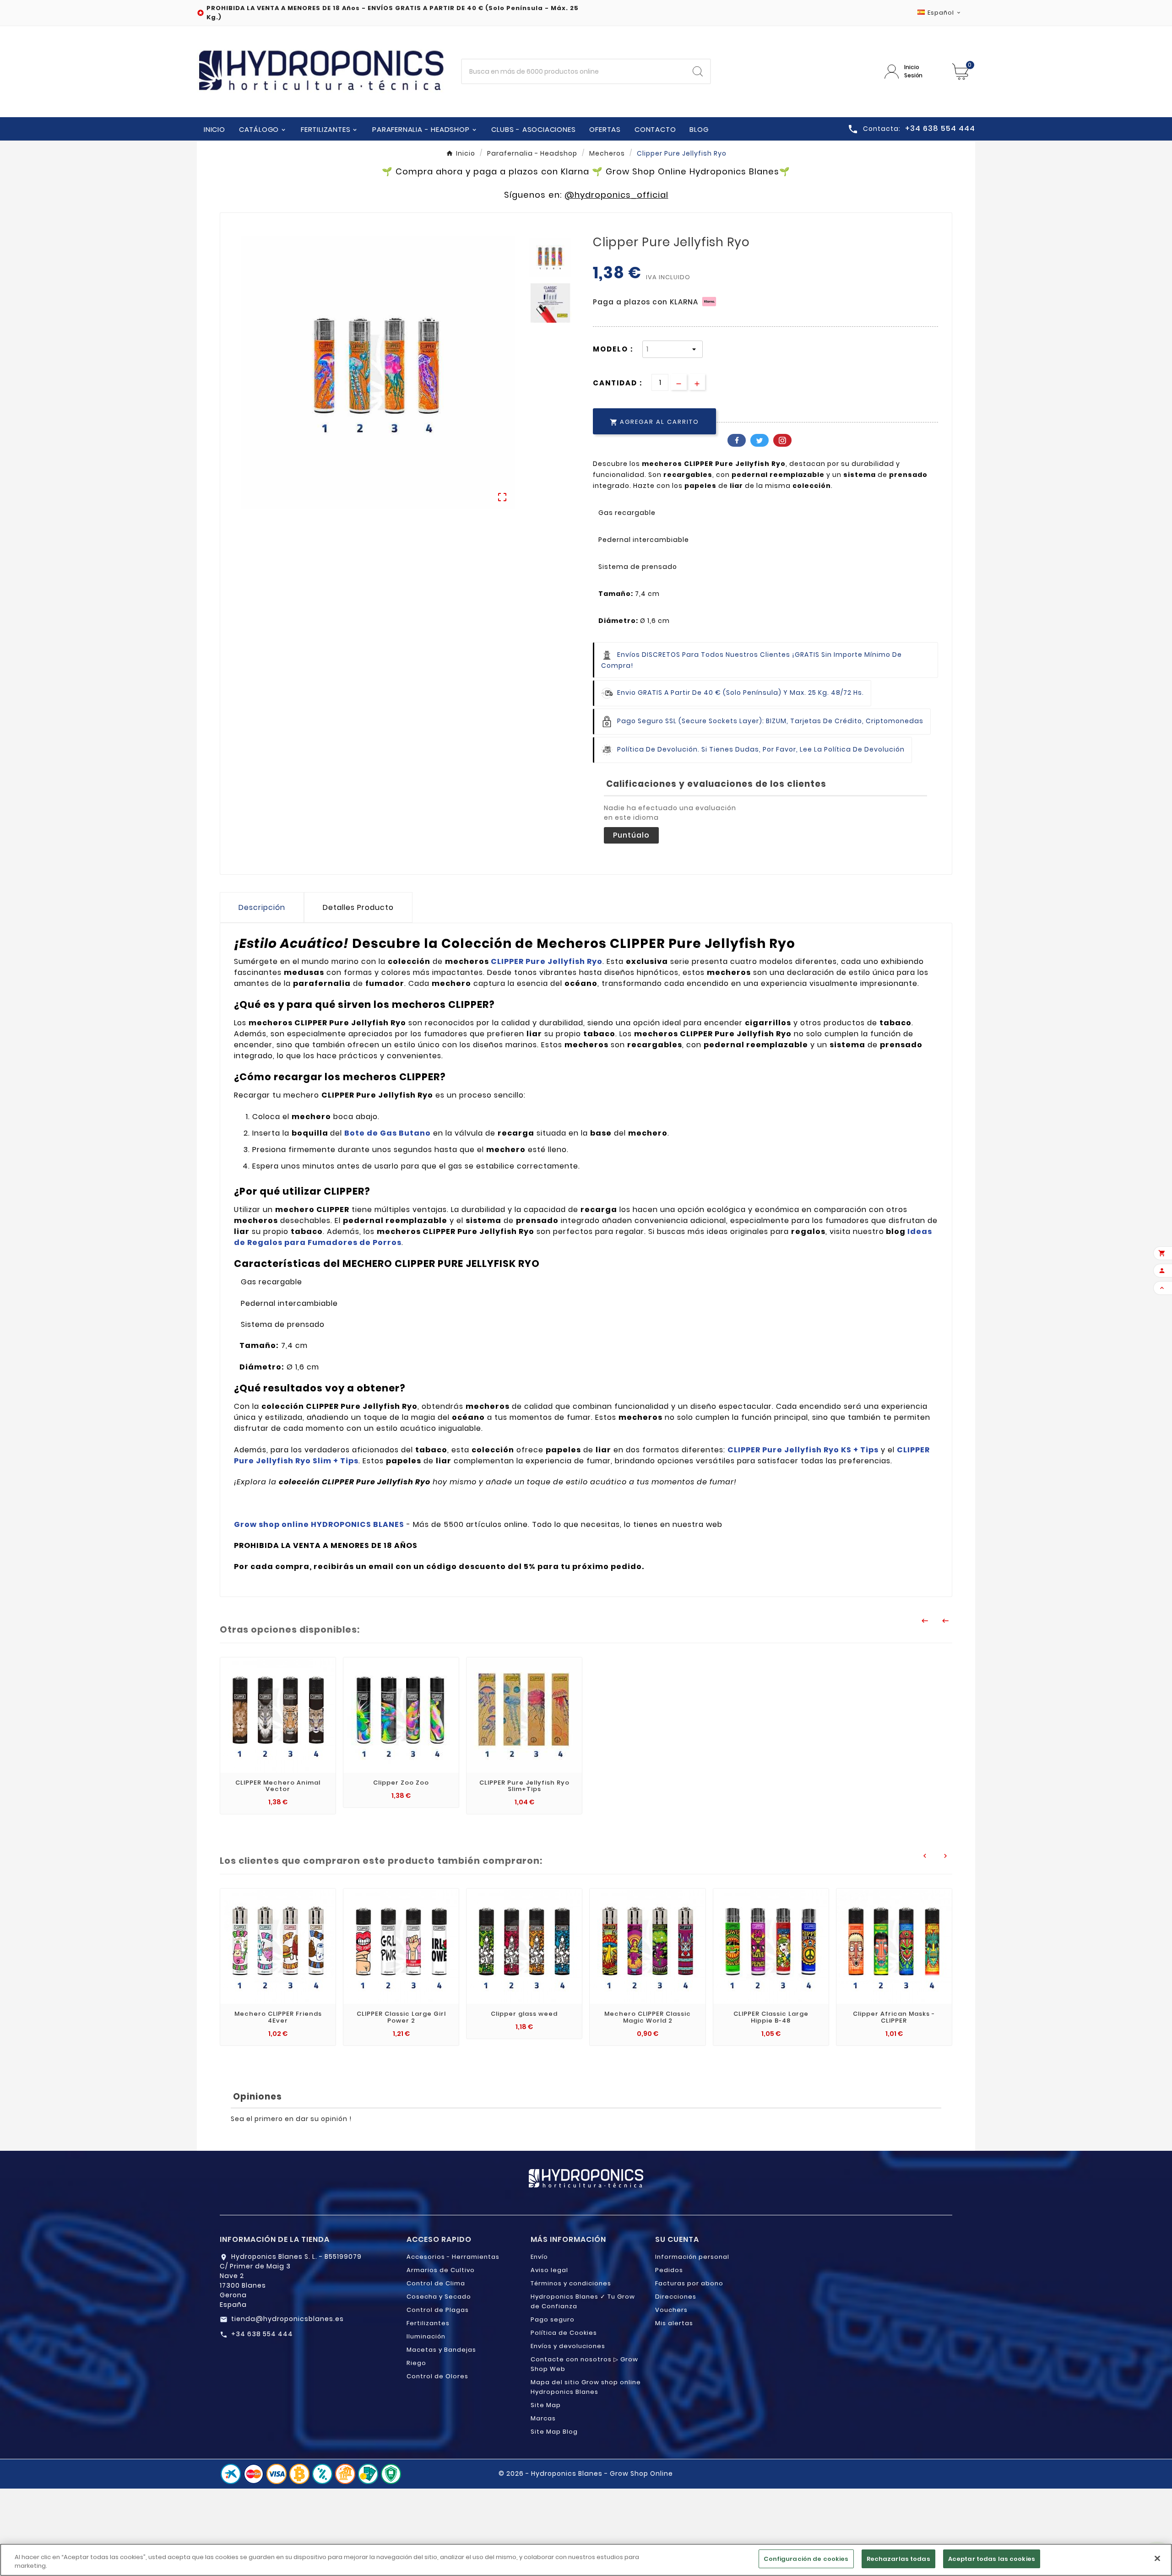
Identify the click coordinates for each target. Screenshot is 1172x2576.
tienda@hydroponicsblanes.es (288, 2319)
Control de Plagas (438, 2310)
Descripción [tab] (262, 907)
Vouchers (671, 2310)
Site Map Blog (554, 2432)
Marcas (543, 2418)
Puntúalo (631, 835)
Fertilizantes (428, 2323)
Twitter (760, 440)
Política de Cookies (564, 2333)
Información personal (692, 2257)
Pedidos (669, 2270)
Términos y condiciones (571, 2283)
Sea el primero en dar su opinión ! (291, 2119)
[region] (586, 2560)
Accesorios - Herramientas (453, 2257)
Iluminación (426, 2336)
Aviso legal (549, 2270)
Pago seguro (553, 2319)
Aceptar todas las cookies (992, 2559)
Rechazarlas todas (898, 2559)
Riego (416, 2363)
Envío (539, 2257)
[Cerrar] (1157, 2558)
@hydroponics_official (616, 195)
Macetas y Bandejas (441, 2350)
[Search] (698, 71)
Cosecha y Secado (439, 2297)
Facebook (737, 440)
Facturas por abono (689, 2283)
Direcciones (676, 2297)
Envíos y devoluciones (568, 2346)
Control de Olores (437, 2376)
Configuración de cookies (806, 2559)
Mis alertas (674, 2323)
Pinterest (782, 440)
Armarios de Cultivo (441, 2270)
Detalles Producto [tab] (358, 907)
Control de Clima (436, 2283)
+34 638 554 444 (262, 2334)
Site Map (546, 2405)
